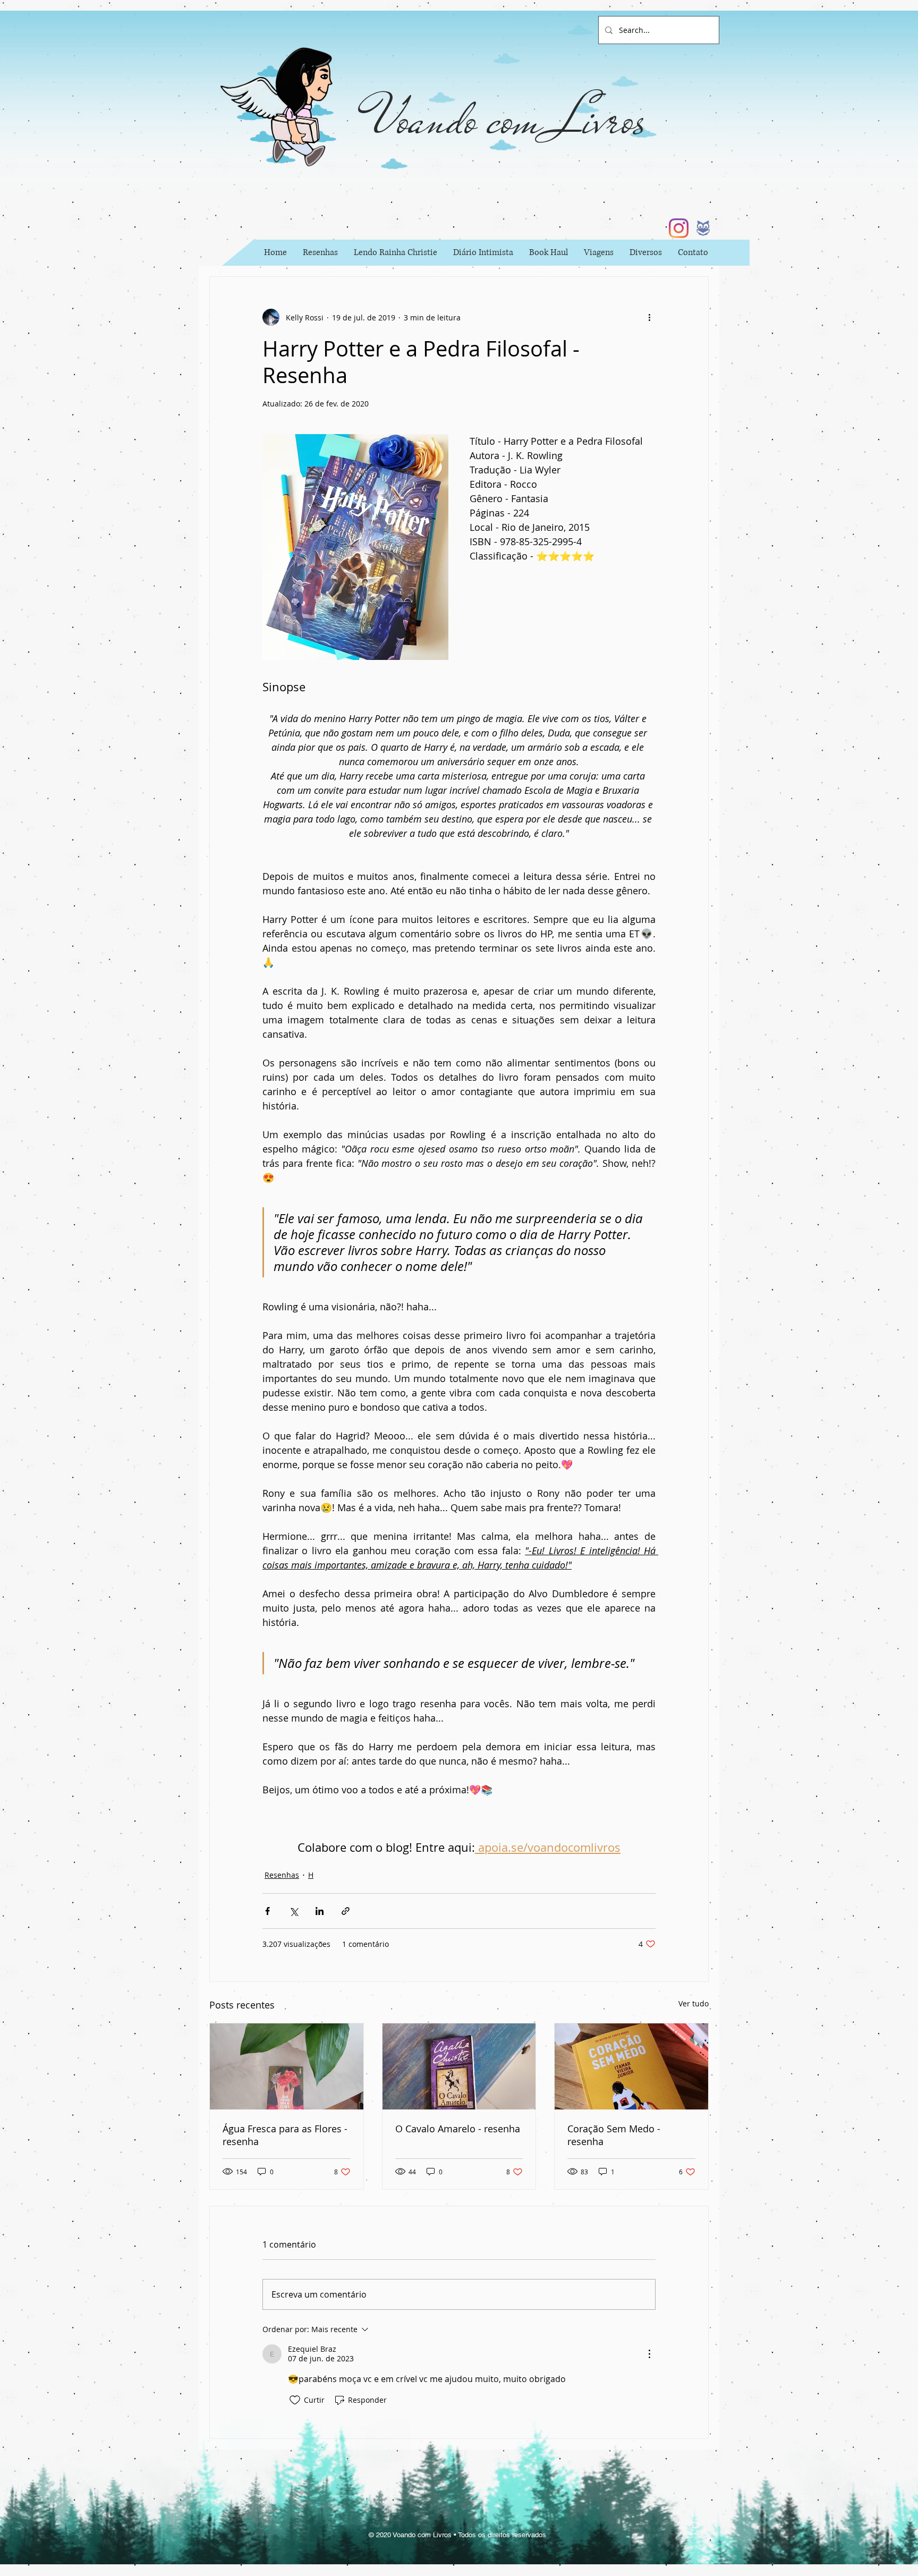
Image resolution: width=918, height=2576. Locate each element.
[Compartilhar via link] (346, 1911)
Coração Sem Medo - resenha (614, 2135)
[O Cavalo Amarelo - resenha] (459, 2066)
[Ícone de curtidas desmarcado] (295, 2400)
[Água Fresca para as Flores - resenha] (287, 2066)
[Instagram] (679, 228)
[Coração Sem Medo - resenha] (631, 2066)
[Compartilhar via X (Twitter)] (294, 1911)
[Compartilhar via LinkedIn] (320, 1911)
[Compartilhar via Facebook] (267, 1911)
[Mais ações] (649, 317)
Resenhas (282, 1875)
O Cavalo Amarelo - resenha (458, 2129)
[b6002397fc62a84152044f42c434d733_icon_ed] (703, 228)
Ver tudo (694, 2003)
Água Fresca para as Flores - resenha (285, 2135)
